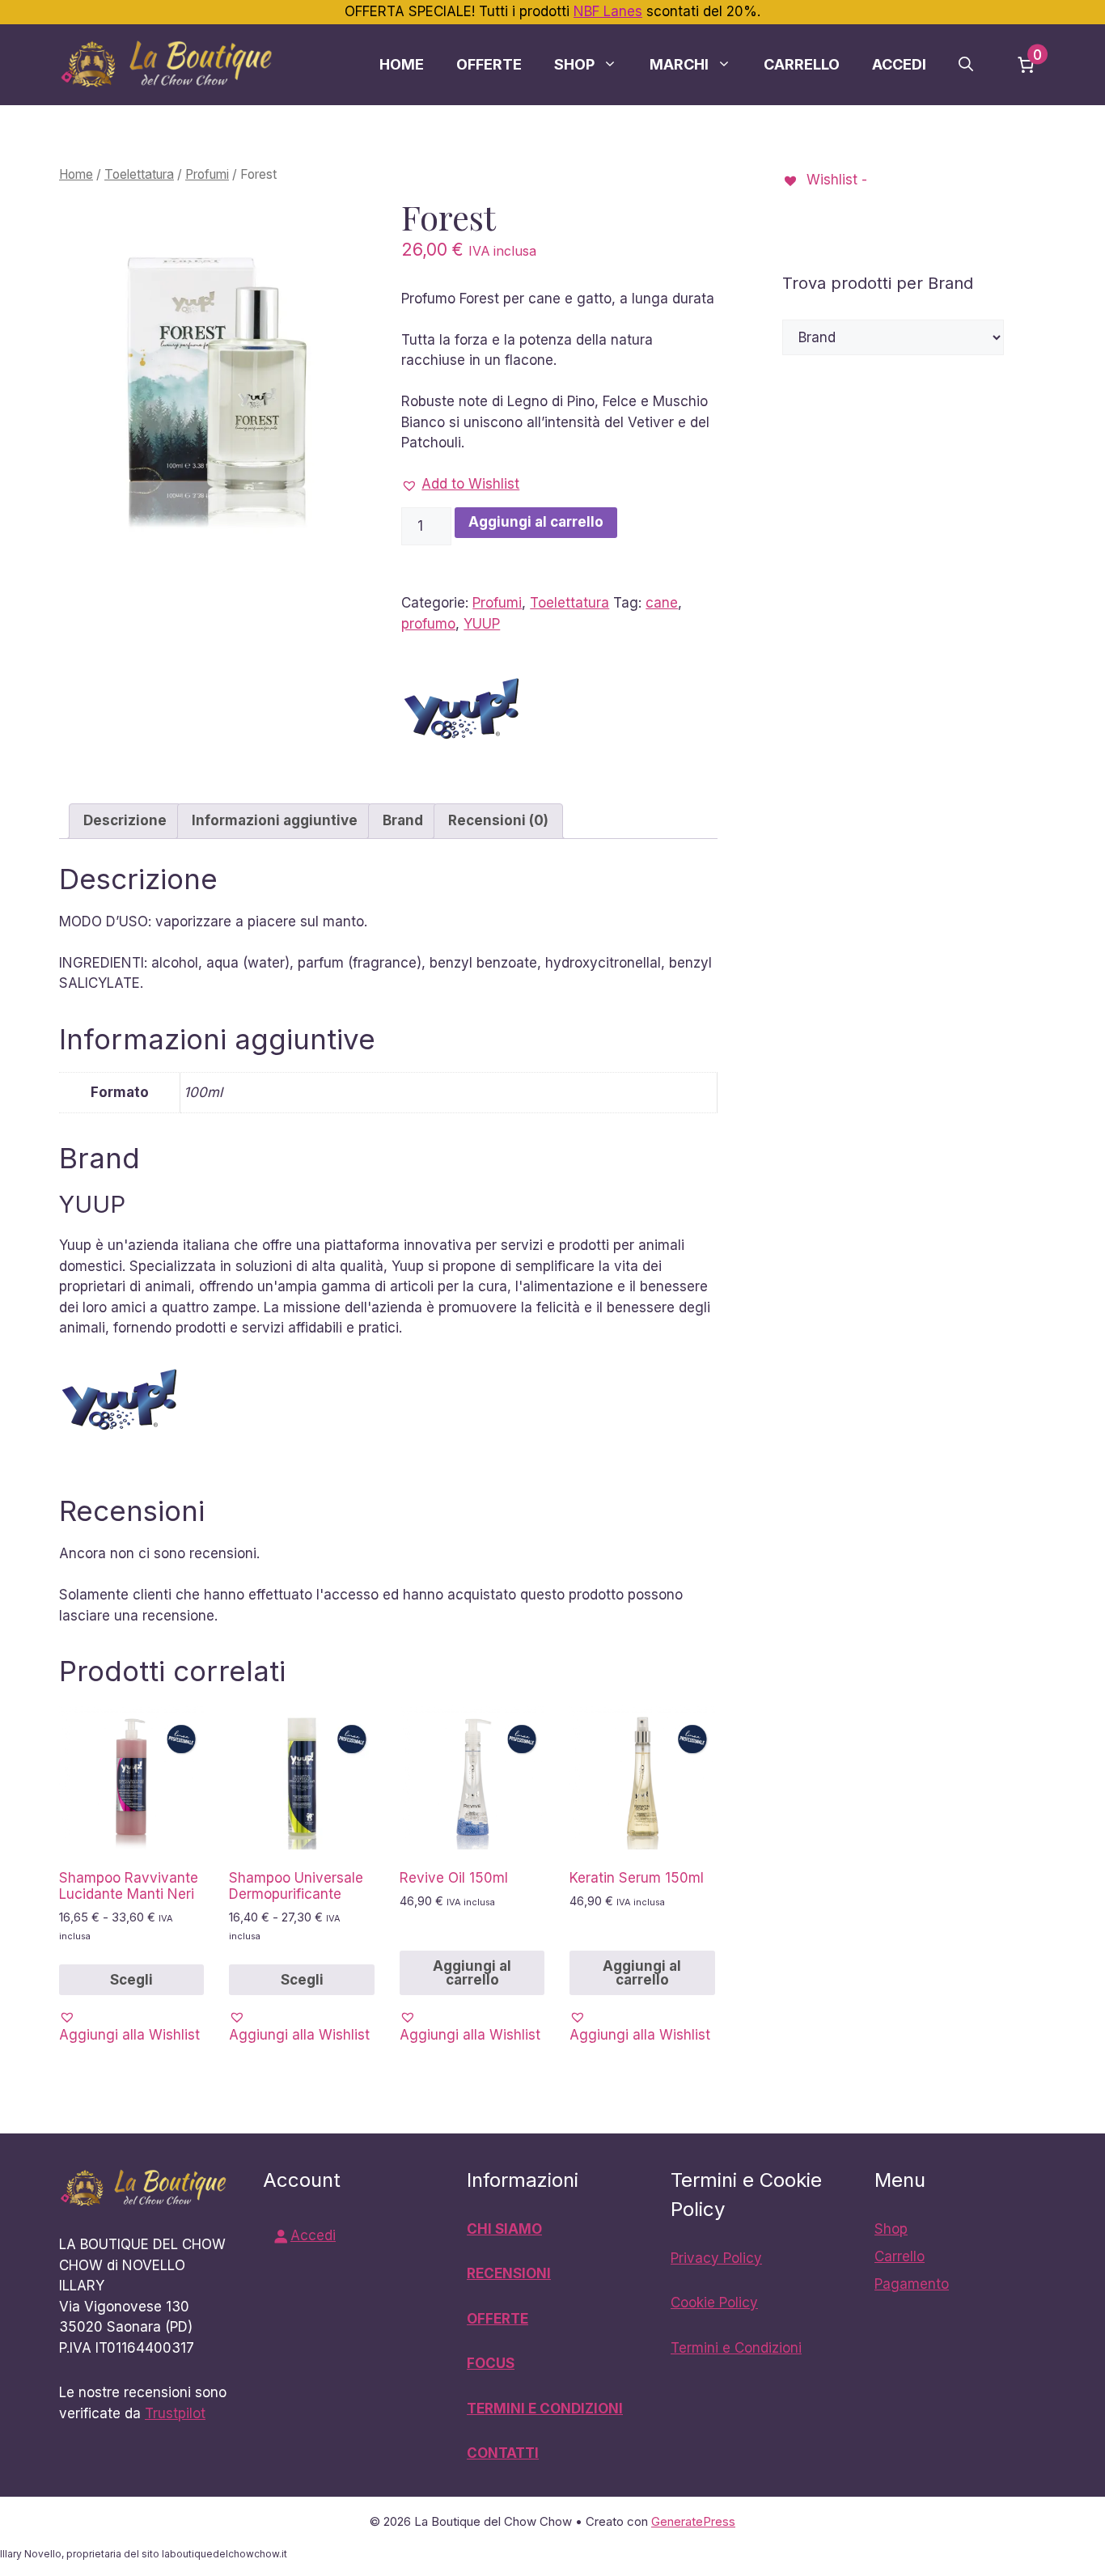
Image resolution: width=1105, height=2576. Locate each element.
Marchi (679, 64)
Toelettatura (139, 174)
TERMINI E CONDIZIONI (545, 2409)
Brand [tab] (403, 820)
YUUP (482, 624)
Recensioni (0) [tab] (498, 820)
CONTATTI (503, 2453)
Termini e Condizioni (736, 2348)
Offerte (489, 64)
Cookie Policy (714, 2303)
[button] (966, 65)
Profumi (207, 174)
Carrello (802, 64)
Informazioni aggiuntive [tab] (275, 820)
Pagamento (912, 2284)
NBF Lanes (608, 11)
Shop (574, 64)
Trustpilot (175, 2413)
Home (402, 64)
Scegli (131, 1980)
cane (662, 603)
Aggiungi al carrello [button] (472, 1973)
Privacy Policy (716, 2258)
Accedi (899, 64)
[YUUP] (462, 712)
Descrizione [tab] (125, 820)
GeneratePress (693, 2521)
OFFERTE (497, 2319)
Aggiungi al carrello (536, 522)
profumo (428, 624)
